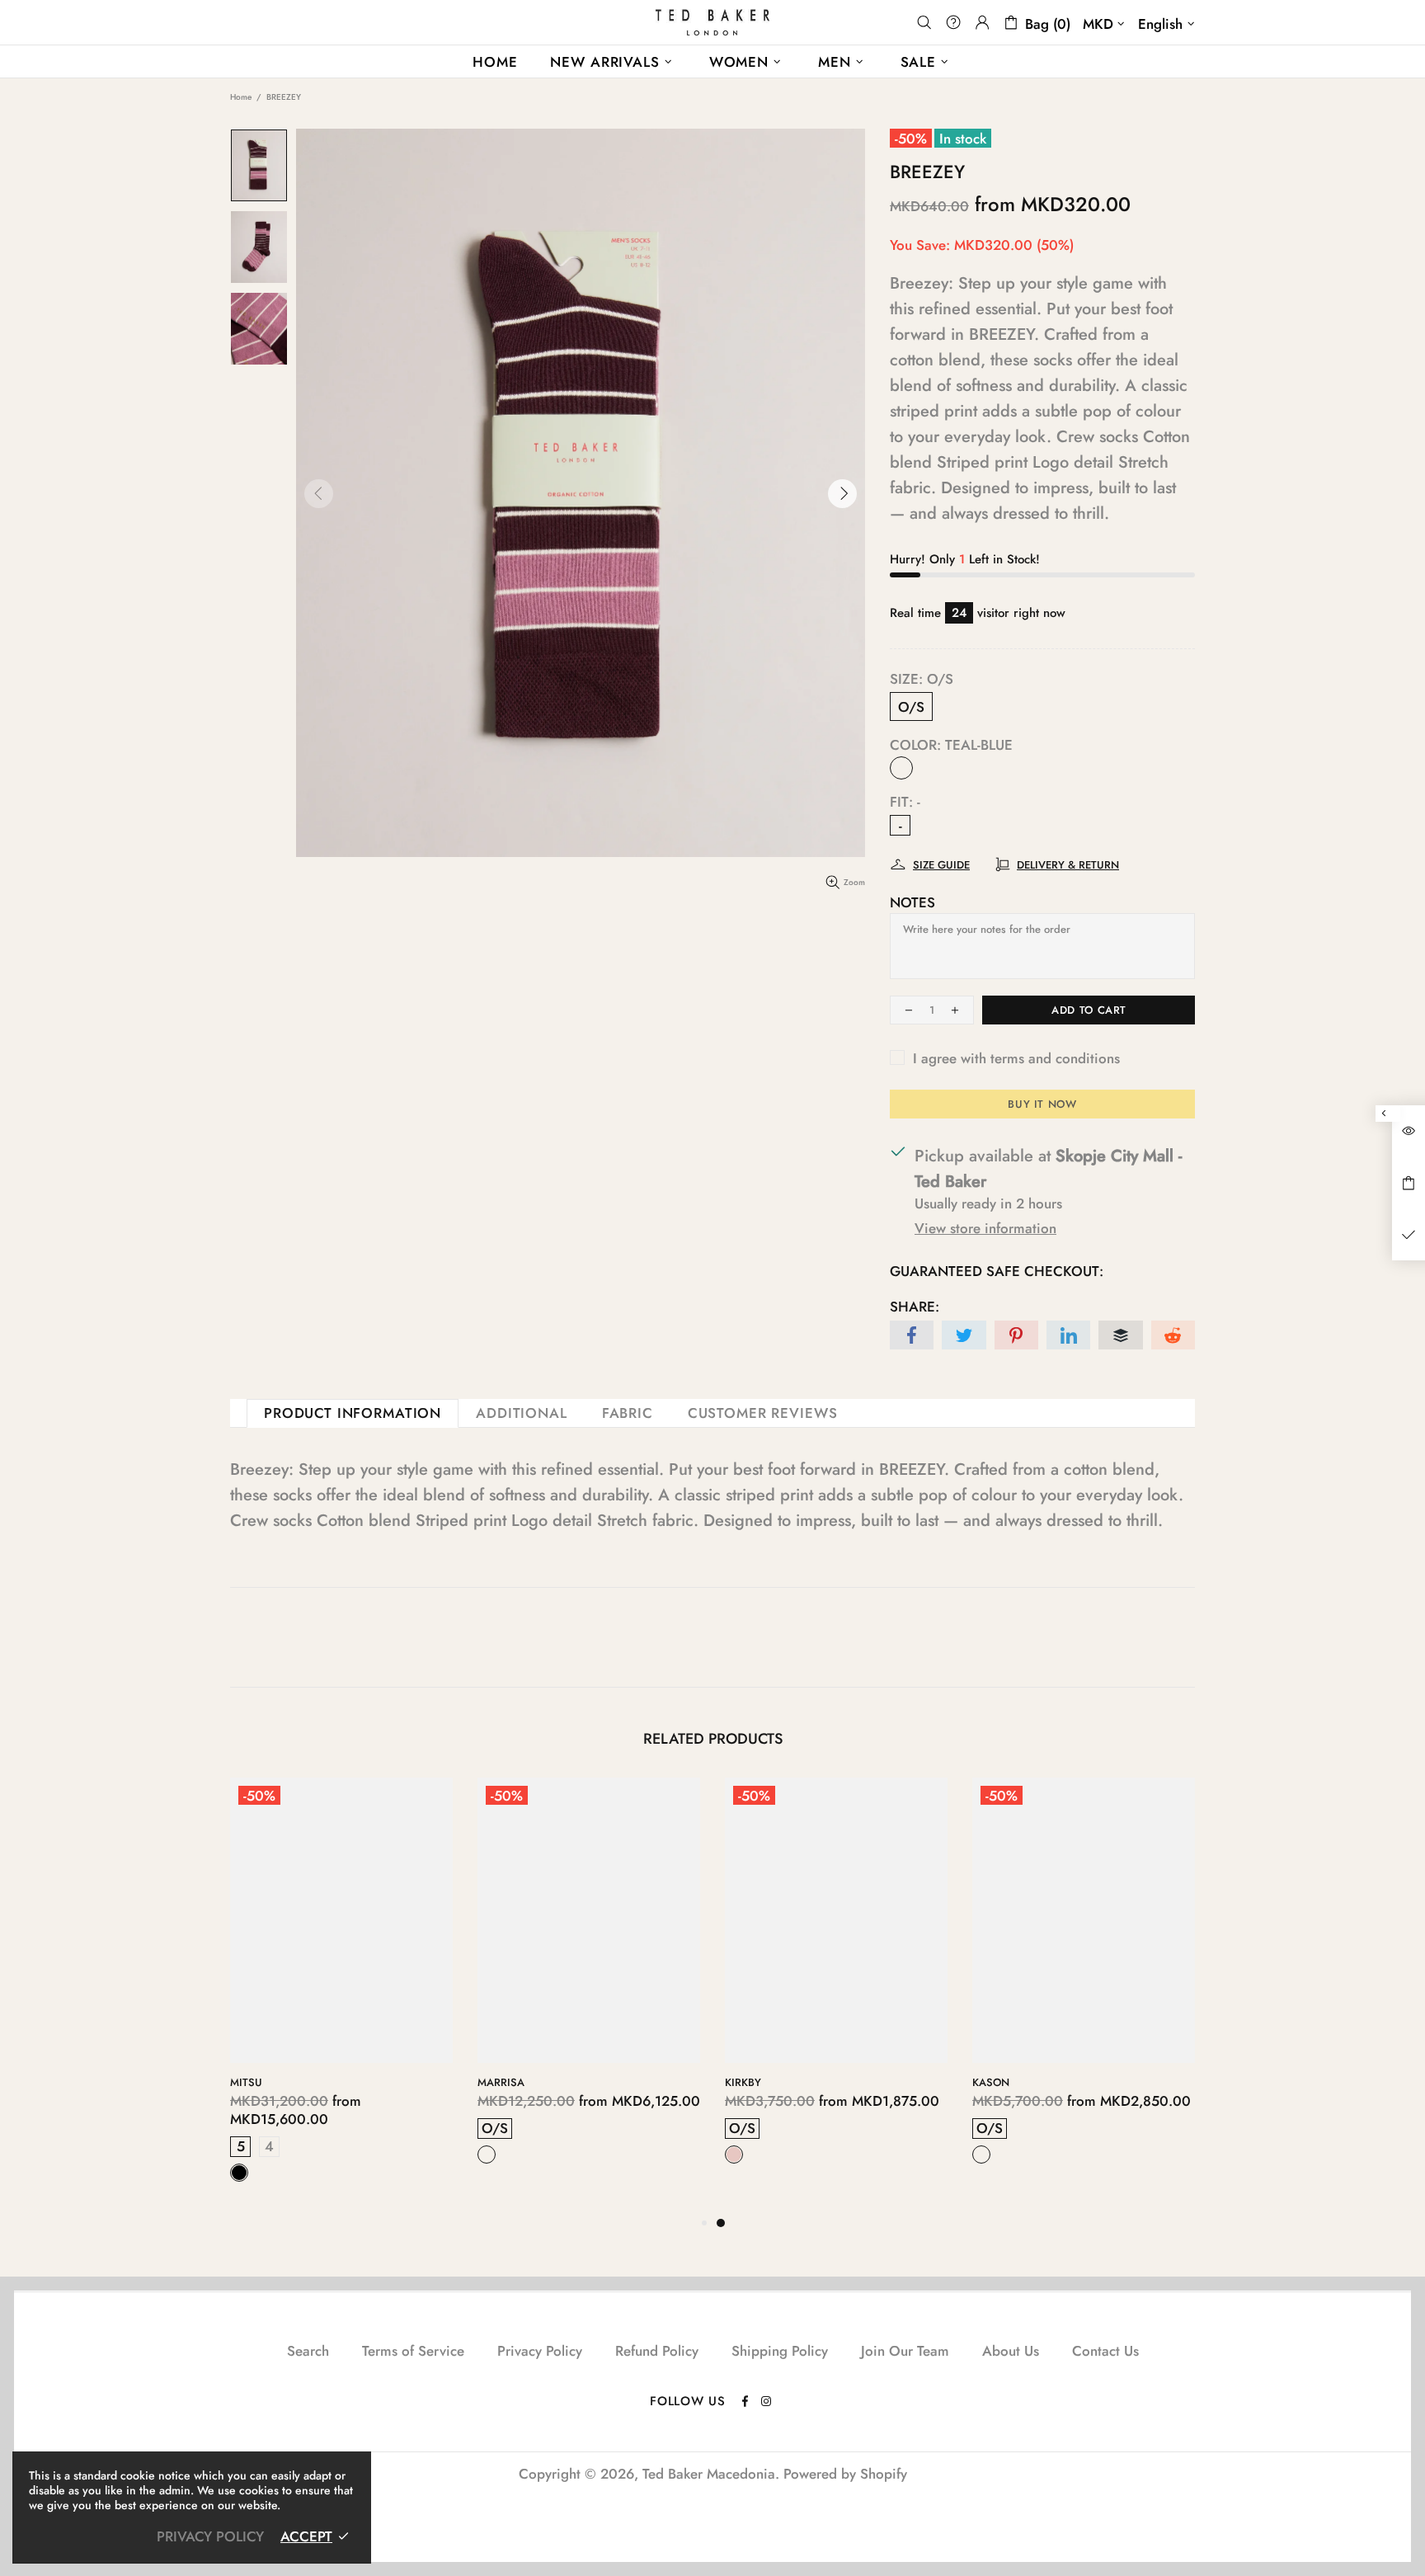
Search (308, 2351)
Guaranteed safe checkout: (997, 1271)
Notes (912, 902)
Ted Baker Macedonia (712, 22)
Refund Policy (657, 2351)
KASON (991, 2082)
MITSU (246, 2082)
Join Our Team (905, 2351)
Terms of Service (413, 2351)
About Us (1011, 2351)
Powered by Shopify (845, 2474)
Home (241, 97)
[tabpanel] (836, 1986)
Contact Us (1105, 2351)
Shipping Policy (780, 2351)
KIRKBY (743, 2082)
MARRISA (501, 2082)
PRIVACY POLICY (210, 2536)
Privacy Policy (540, 2351)
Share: (915, 1307)
